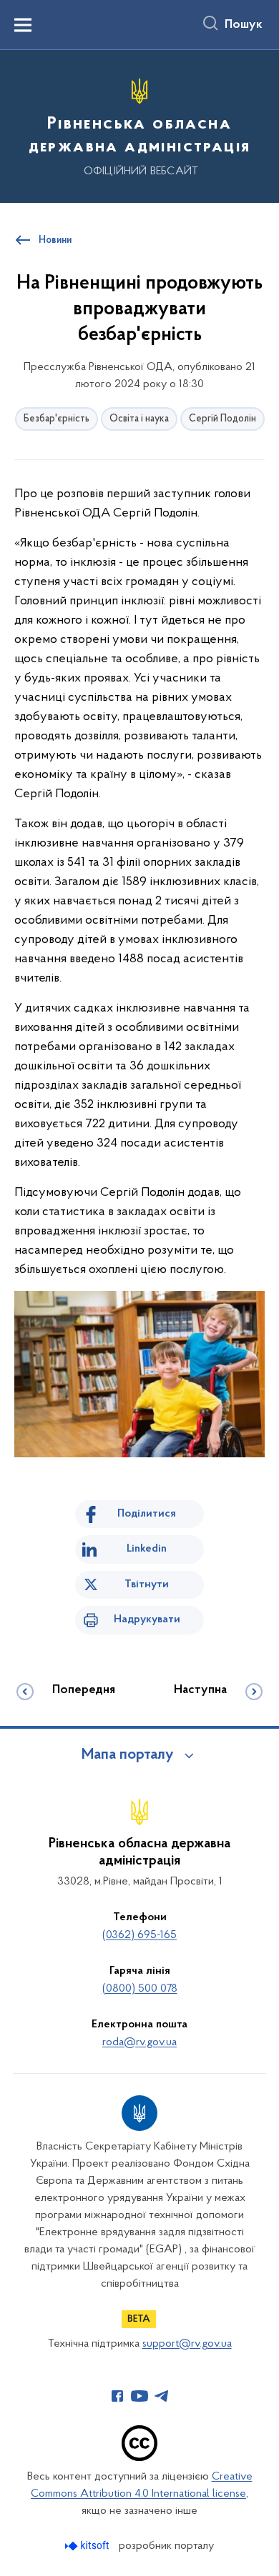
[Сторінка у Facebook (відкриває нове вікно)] (117, 2396)
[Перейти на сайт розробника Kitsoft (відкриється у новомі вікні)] (88, 2546)
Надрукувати (147, 1619)
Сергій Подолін (222, 419)
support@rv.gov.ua (187, 2344)
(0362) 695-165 (139, 1935)
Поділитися (147, 1514)
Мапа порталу (128, 1755)
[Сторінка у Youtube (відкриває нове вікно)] (139, 2396)
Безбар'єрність (57, 419)
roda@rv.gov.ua (139, 2042)
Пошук (244, 25)
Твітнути (147, 1584)
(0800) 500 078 (140, 1989)
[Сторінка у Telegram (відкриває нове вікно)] (162, 2396)
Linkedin (147, 1549)
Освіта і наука (139, 419)
